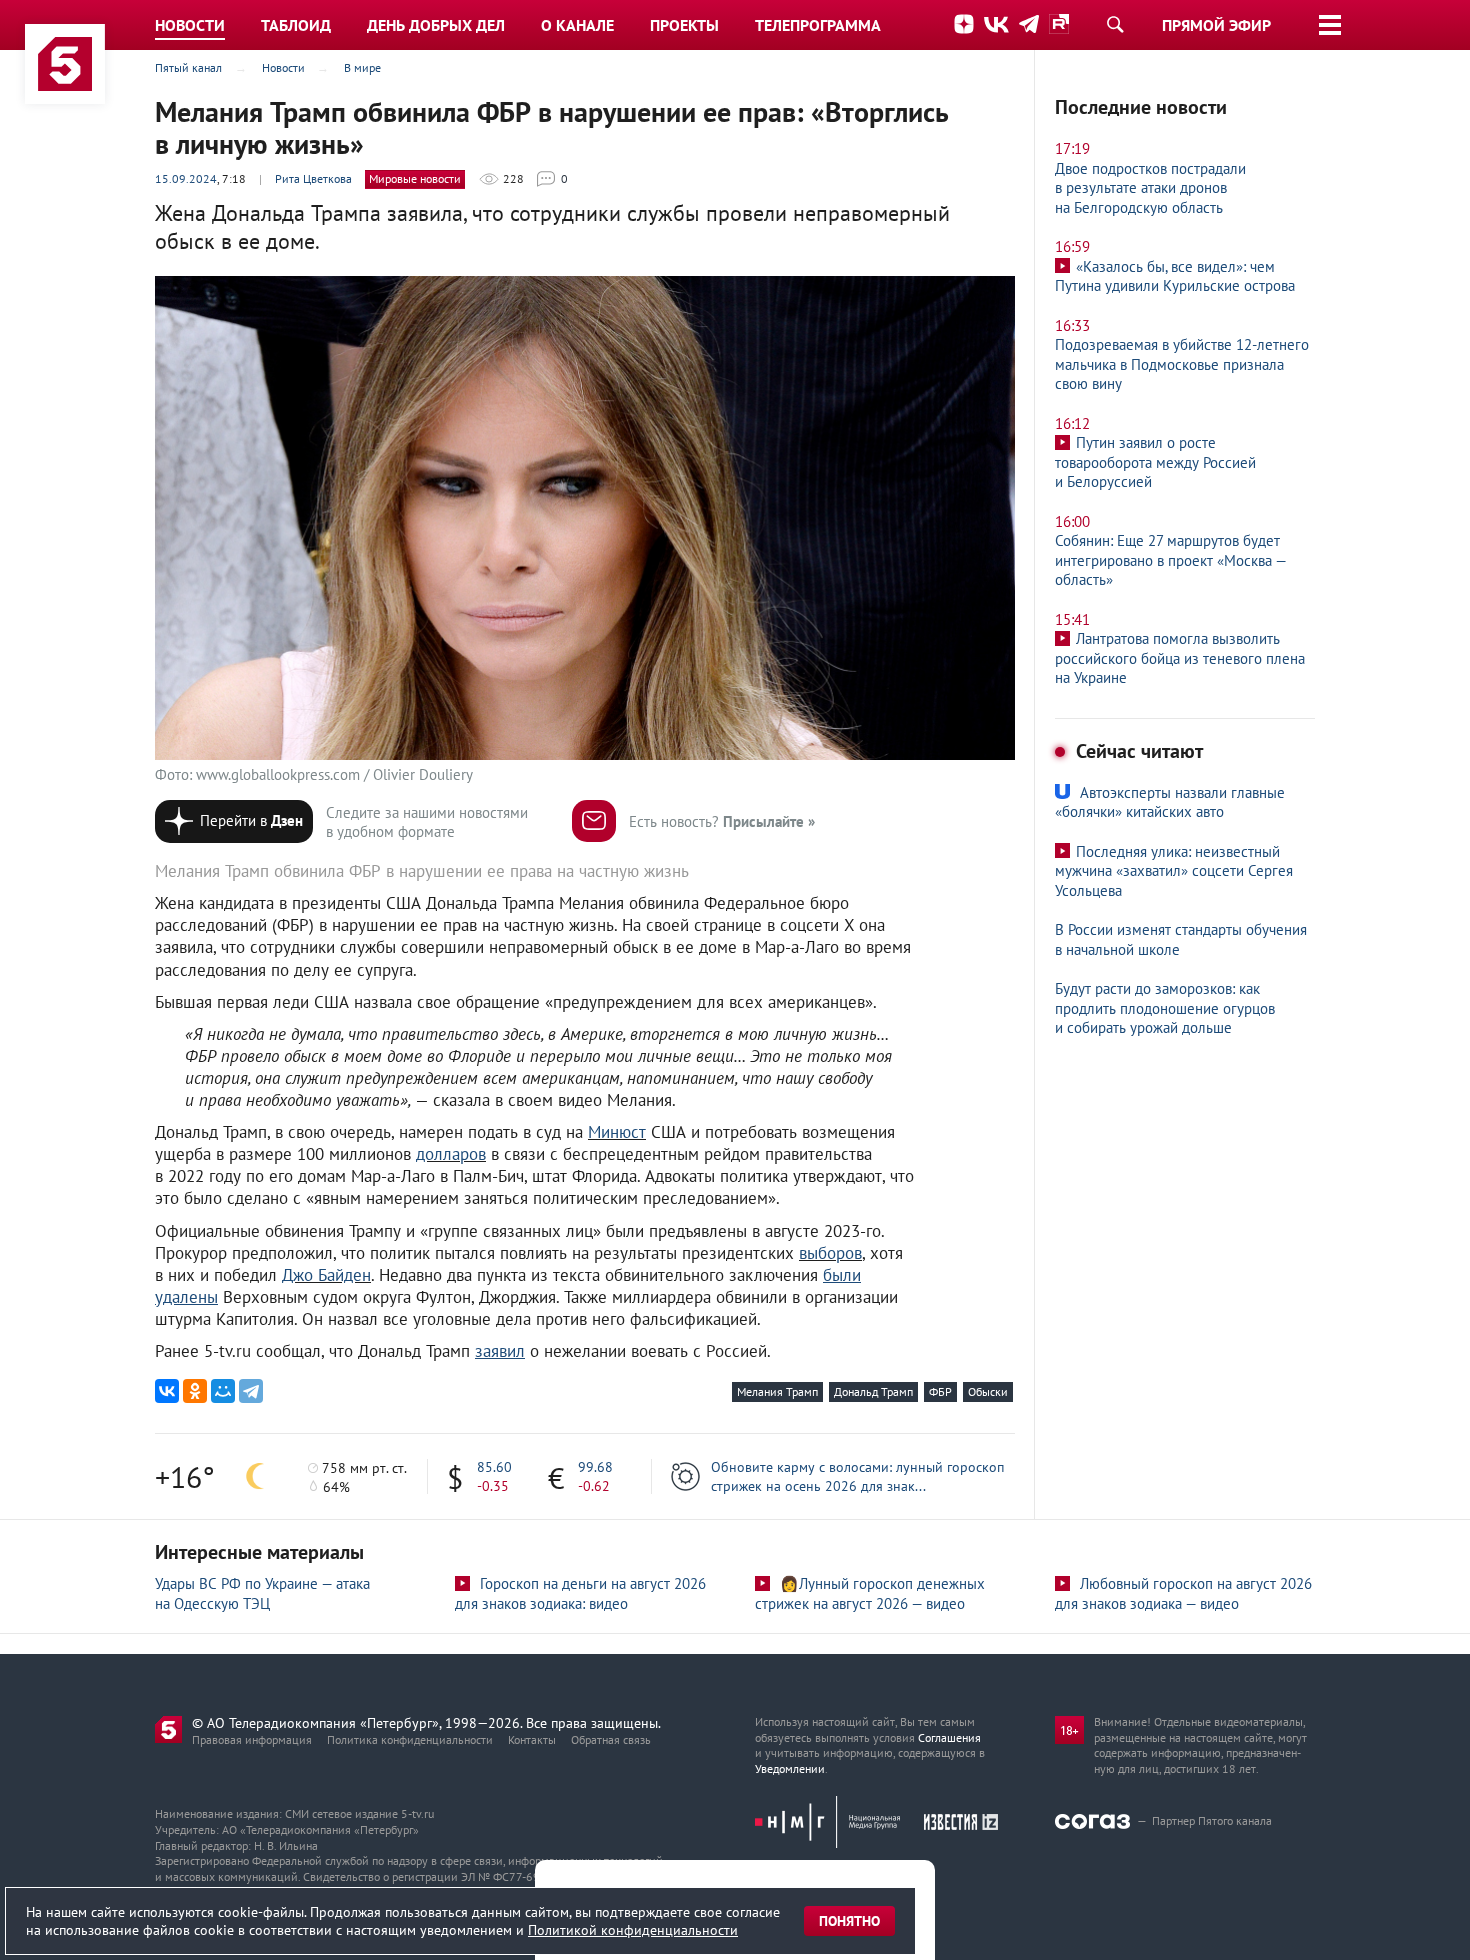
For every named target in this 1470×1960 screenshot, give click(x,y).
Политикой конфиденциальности (633, 1930)
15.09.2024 (186, 178)
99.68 (595, 1467)
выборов (830, 1253)
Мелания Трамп (777, 1391)
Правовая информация (252, 1739)
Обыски (988, 1391)
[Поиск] (1115, 24)
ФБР (940, 1391)
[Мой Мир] (223, 1391)
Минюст (617, 1132)
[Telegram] (251, 1391)
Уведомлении (790, 1768)
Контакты (532, 1739)
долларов (451, 1154)
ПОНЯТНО (849, 1921)
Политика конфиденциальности (410, 1739)
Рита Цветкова (313, 178)
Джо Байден (326, 1275)
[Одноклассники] (195, 1391)
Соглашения (949, 1737)
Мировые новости (415, 178)
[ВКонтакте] (167, 1391)
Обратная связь (611, 1739)
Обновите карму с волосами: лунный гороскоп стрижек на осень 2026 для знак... (857, 1476)
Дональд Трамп (873, 1391)
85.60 (494, 1467)
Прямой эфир (1216, 25)
